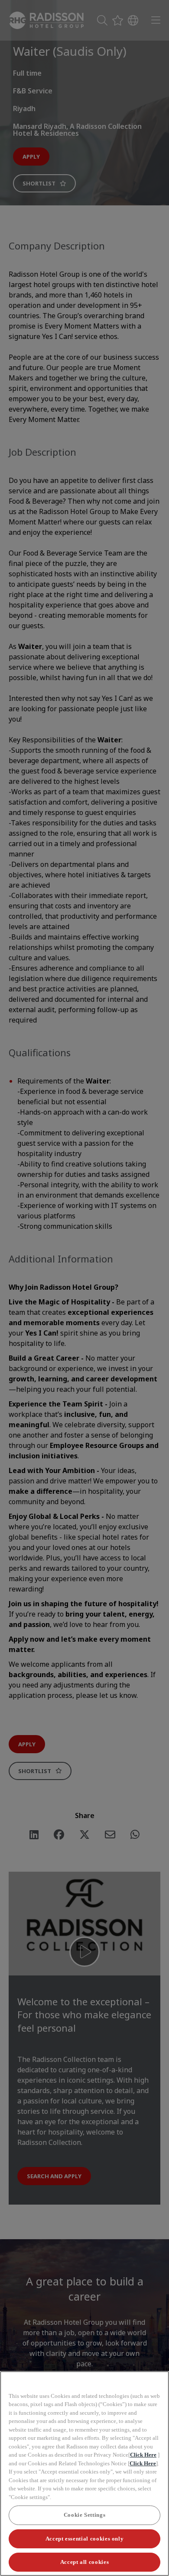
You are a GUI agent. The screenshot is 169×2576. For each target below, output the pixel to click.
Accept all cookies (85, 2562)
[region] (84, 2474)
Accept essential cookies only (85, 2539)
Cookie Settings (85, 2515)
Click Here (143, 2455)
